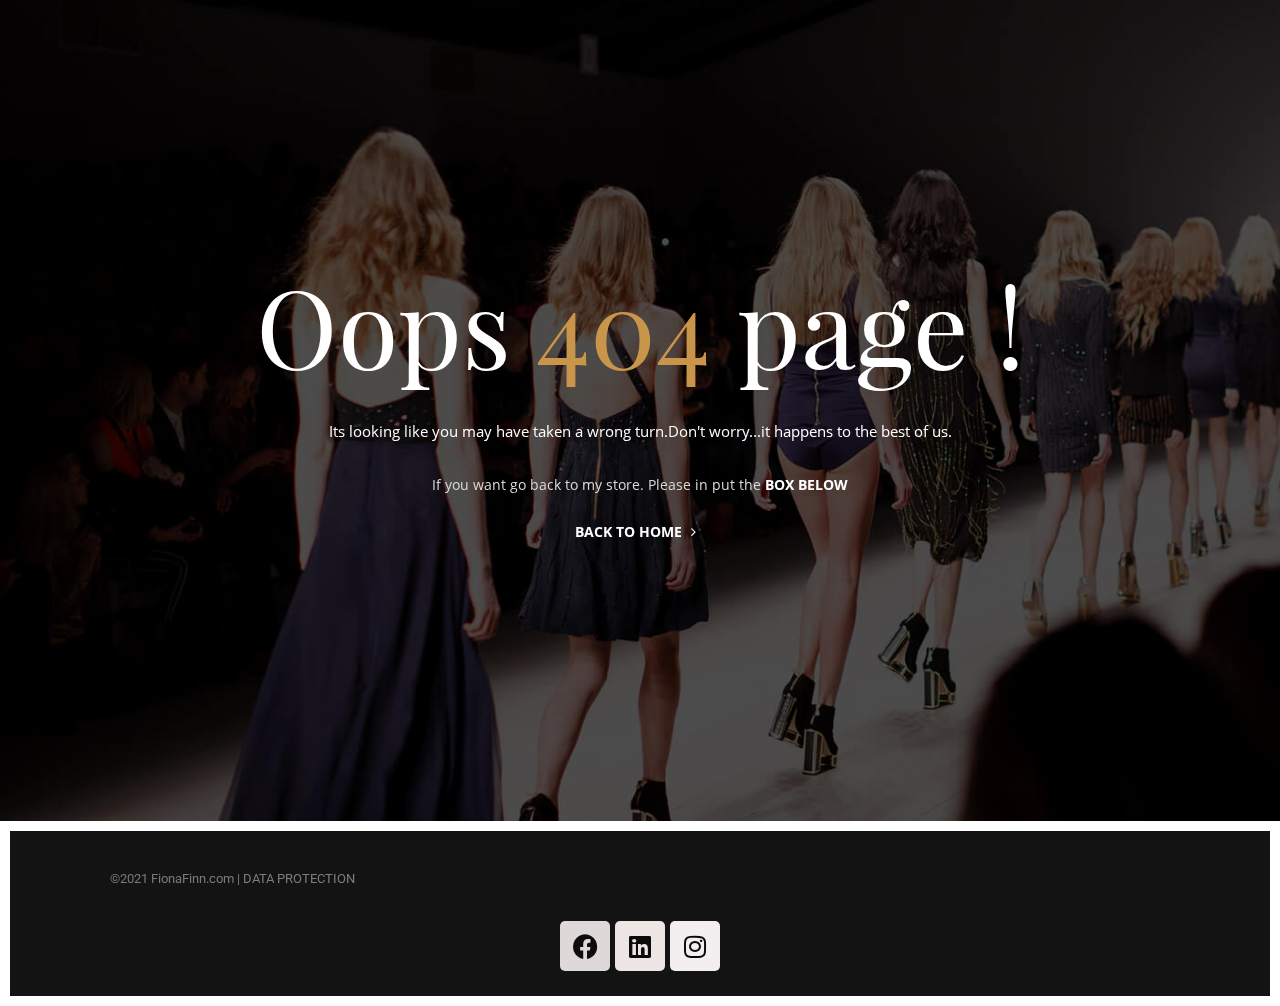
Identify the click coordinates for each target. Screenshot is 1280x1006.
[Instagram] (695, 946)
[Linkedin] (640, 946)
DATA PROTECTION (299, 878)
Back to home (628, 531)
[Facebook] (585, 946)
